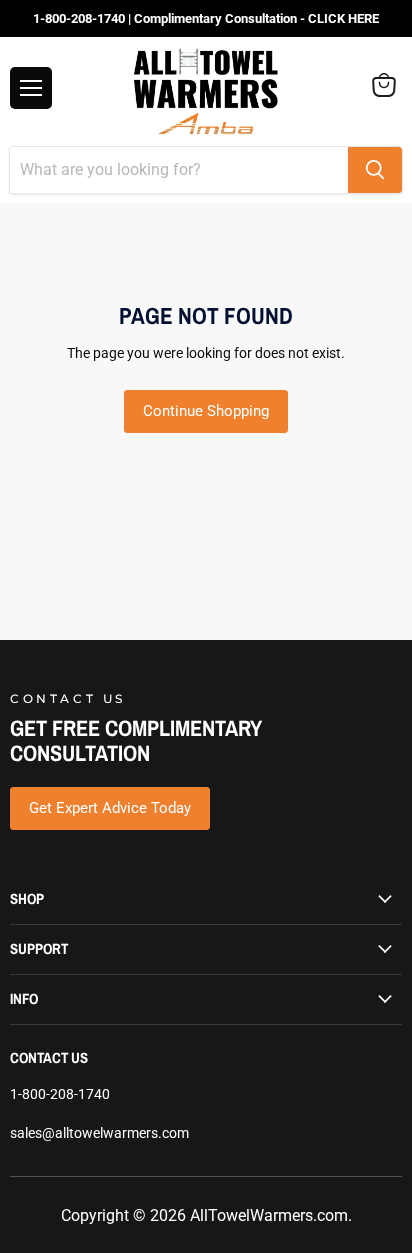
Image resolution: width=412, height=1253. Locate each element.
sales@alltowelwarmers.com (99, 1133)
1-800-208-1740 (60, 1094)
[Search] (375, 170)
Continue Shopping (206, 411)
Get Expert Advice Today (110, 808)
